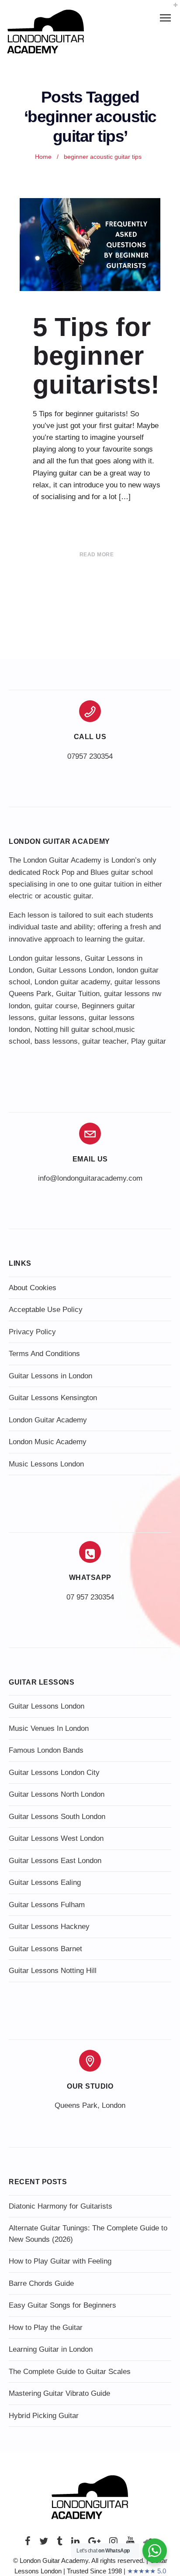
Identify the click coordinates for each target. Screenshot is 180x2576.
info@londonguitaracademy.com (90, 1178)
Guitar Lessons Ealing (45, 1882)
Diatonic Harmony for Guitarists (61, 2206)
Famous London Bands (46, 1750)
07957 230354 (90, 756)
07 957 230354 (90, 1597)
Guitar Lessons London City (54, 1773)
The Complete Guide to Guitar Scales (70, 2372)
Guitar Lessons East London (55, 1861)
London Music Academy (48, 1442)
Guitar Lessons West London (56, 1838)
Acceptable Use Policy (46, 1310)
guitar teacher (104, 1041)
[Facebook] (28, 2543)
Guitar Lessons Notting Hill (53, 1971)
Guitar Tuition (78, 994)
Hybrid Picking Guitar (44, 2416)
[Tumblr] (60, 2543)
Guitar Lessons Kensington (53, 1398)
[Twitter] (44, 2543)
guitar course (56, 1006)
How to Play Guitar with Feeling (60, 2261)
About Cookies (33, 1288)
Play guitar (149, 1041)
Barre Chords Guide (41, 2283)
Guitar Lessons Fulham (47, 1905)
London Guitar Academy (48, 1420)
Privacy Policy (32, 1332)
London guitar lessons (45, 958)
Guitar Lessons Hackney (49, 1927)
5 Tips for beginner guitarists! (96, 356)
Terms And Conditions (44, 1354)
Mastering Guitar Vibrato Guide (59, 2393)
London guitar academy (72, 982)
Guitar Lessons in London (50, 1376)
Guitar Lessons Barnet (45, 1949)
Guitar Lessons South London (57, 1817)
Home (43, 157)
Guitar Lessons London (74, 970)
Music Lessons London (46, 1464)
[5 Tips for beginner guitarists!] (90, 245)
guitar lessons (61, 1018)
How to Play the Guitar (46, 2328)
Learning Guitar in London (51, 2349)
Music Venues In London (49, 1728)
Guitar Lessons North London (57, 1794)
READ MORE (97, 555)
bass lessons (56, 1041)
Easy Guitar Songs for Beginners (62, 2305)
